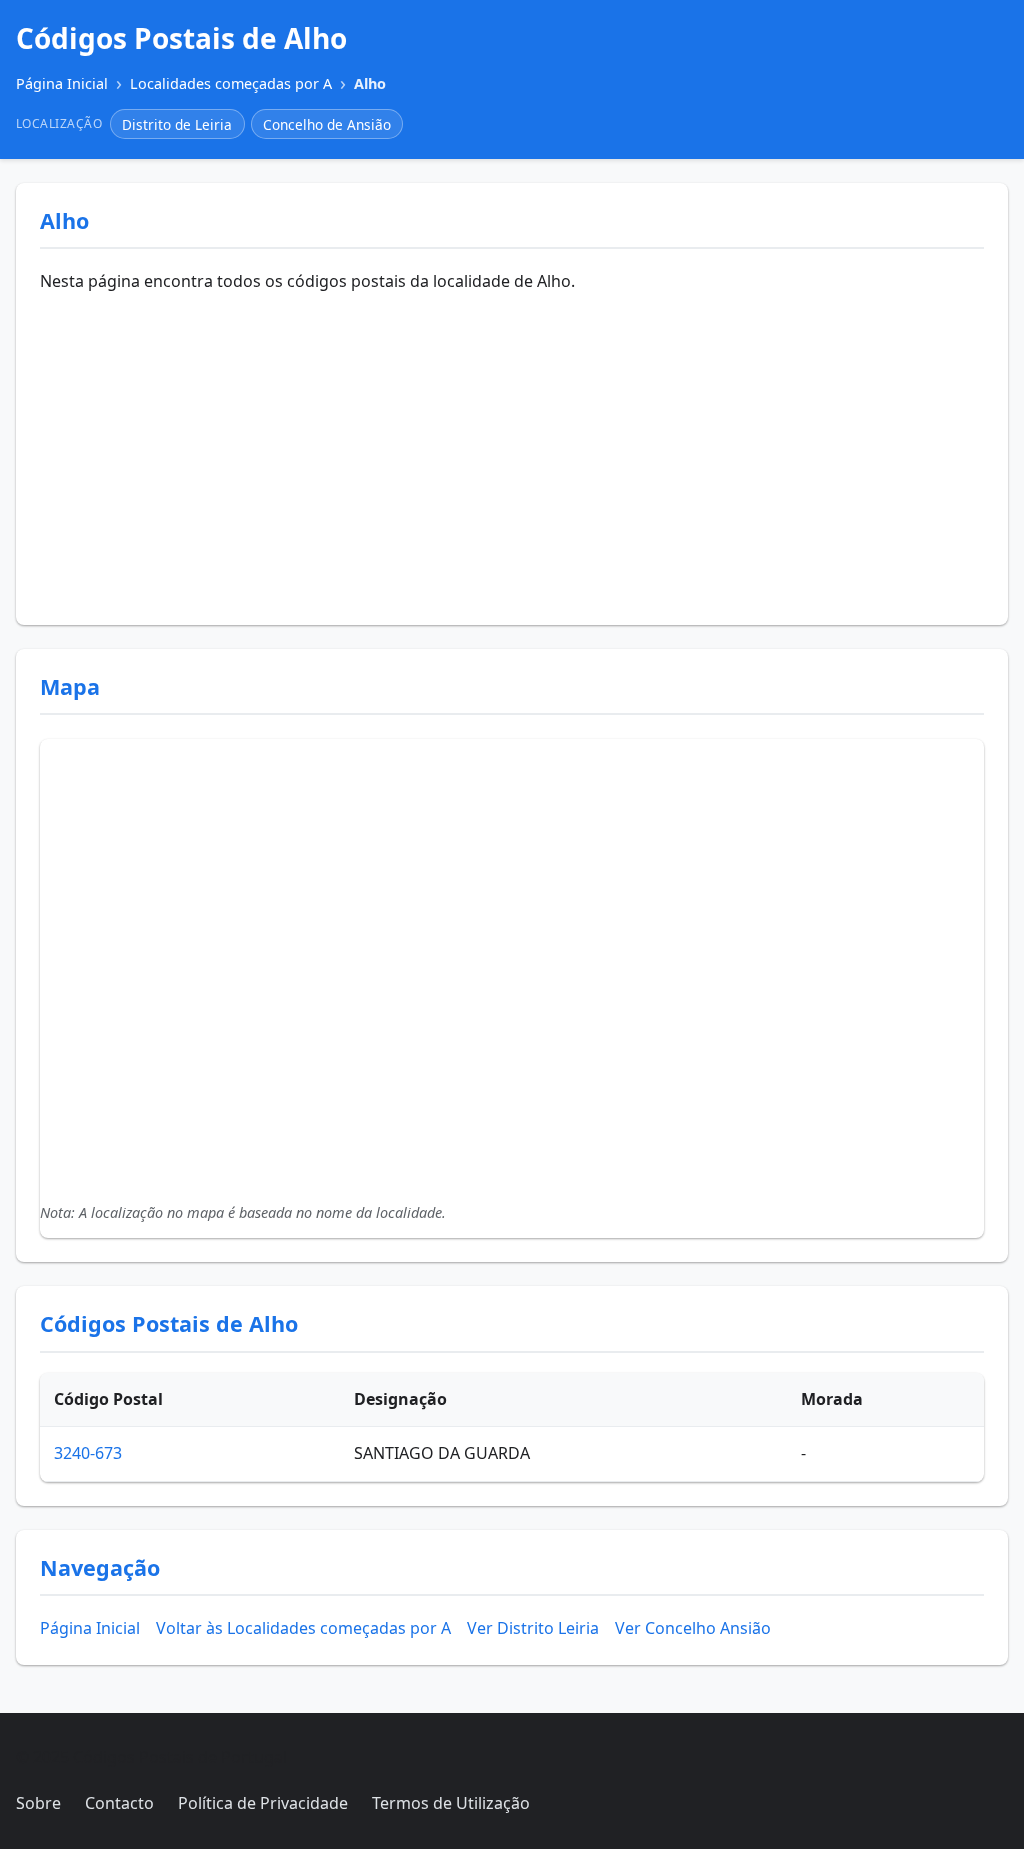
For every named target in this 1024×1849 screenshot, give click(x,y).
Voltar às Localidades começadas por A (303, 1628)
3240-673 (88, 1453)
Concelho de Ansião (327, 124)
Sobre (38, 1803)
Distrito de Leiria (177, 124)
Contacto (119, 1803)
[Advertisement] (512, 451)
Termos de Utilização (451, 1803)
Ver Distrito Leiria (533, 1628)
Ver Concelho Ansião (693, 1628)
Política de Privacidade (263, 1803)
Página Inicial (90, 1628)
